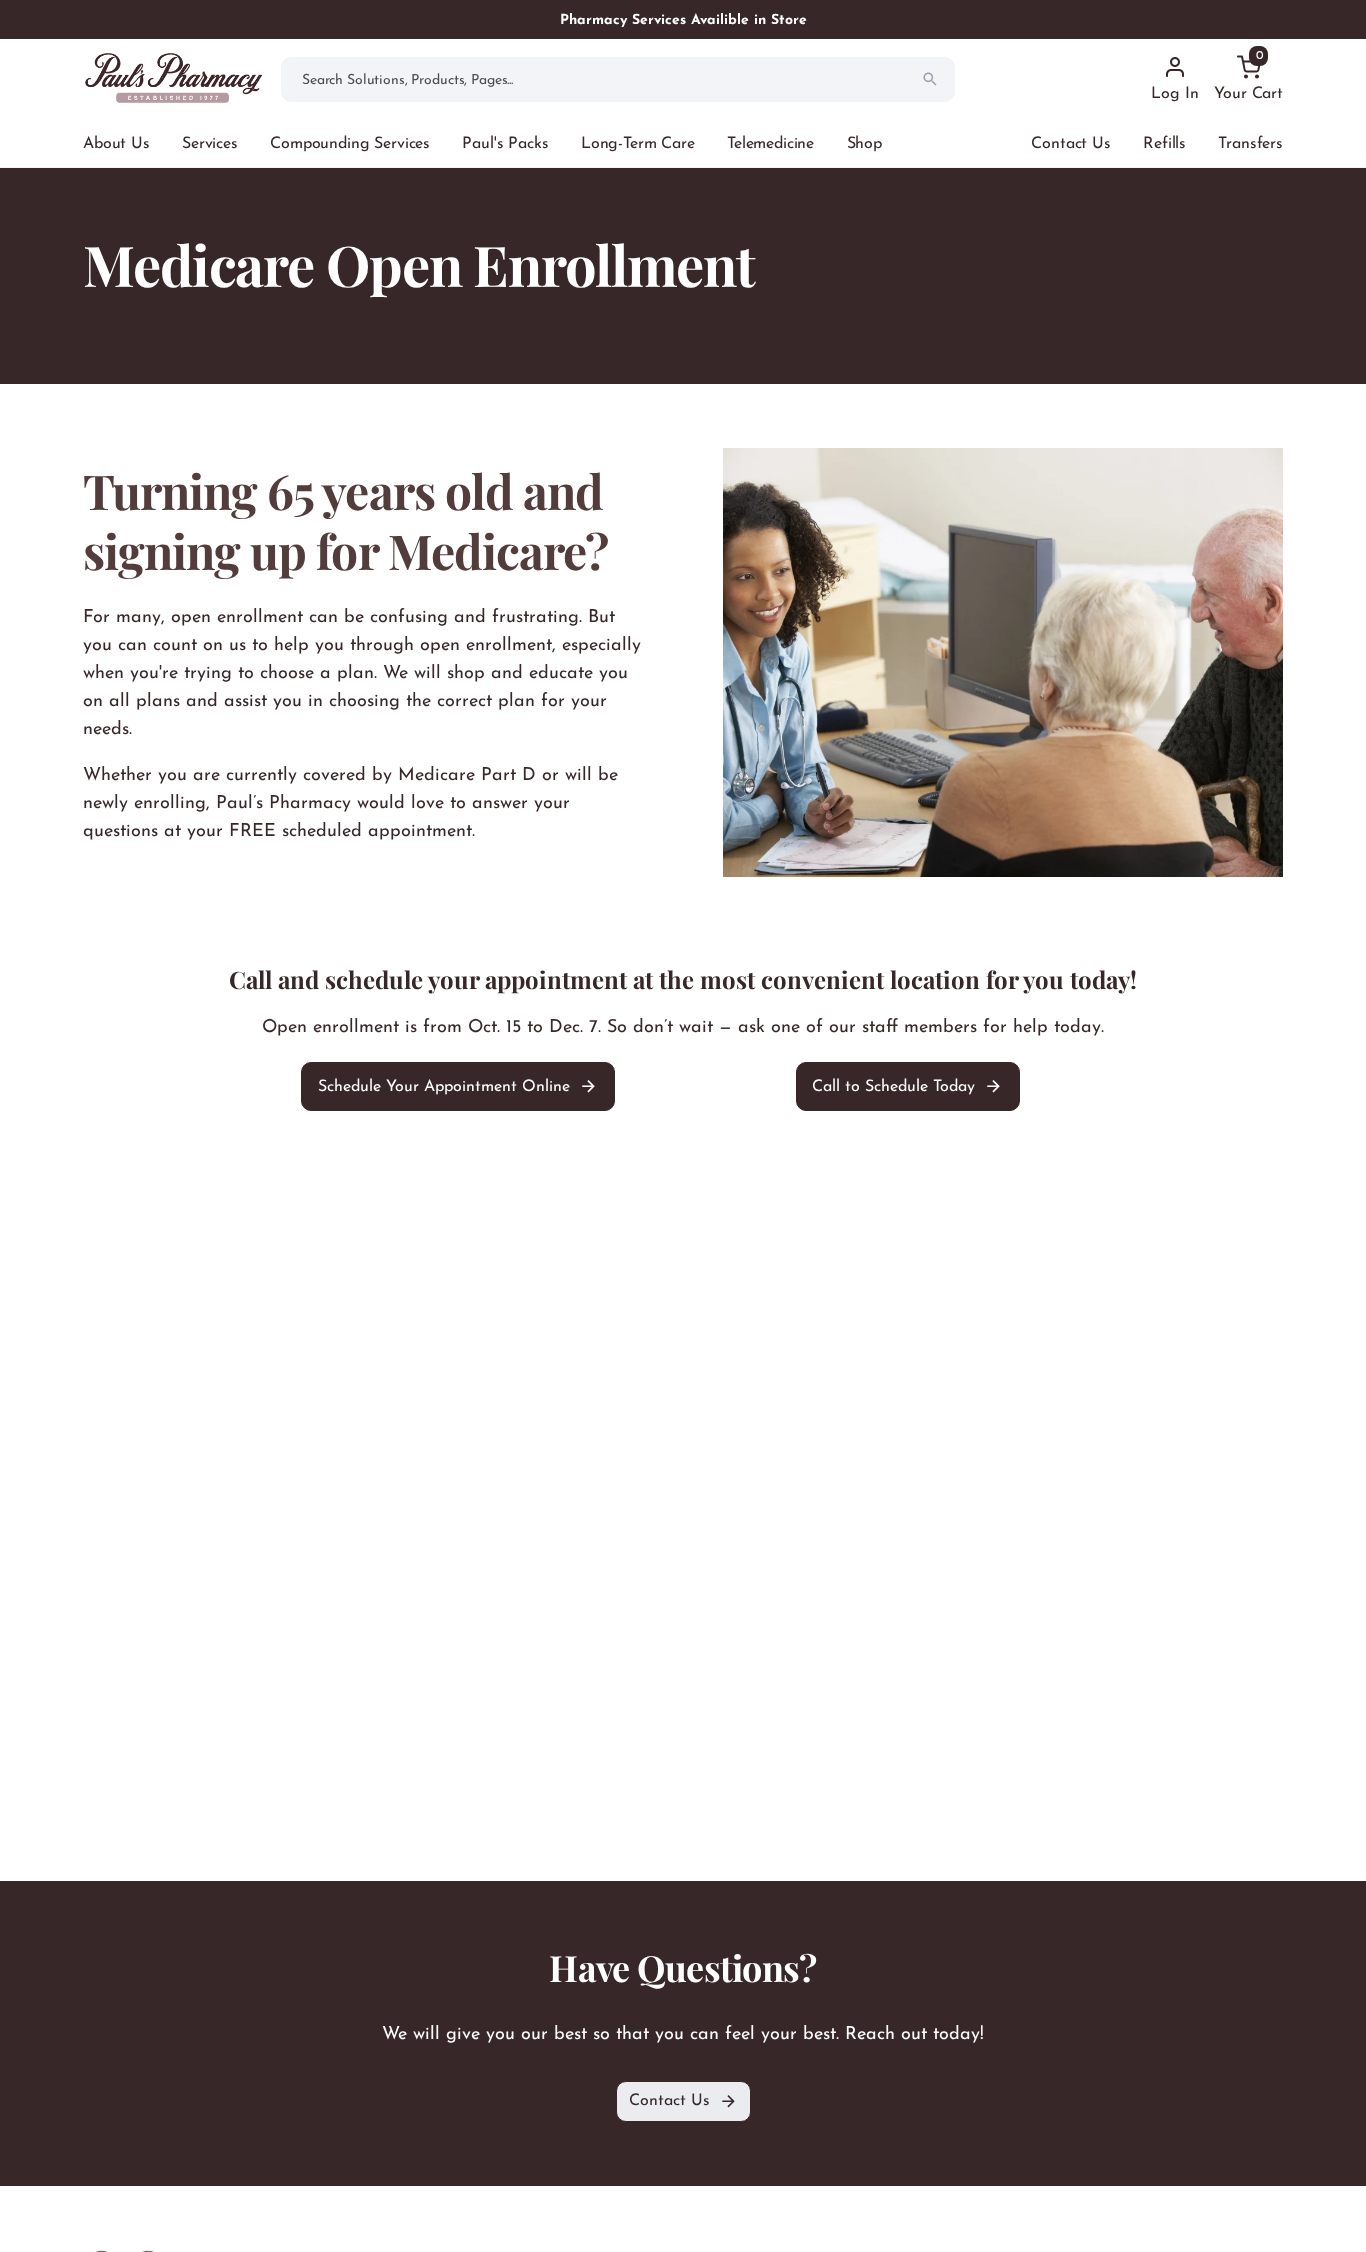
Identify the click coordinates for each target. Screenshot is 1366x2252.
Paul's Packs (505, 144)
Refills (1164, 144)
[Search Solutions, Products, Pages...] (930, 79)
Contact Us (1070, 144)
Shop (864, 144)
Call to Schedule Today (893, 1086)
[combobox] (618, 79)
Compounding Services (350, 144)
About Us (116, 144)
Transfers (1250, 144)
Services (210, 144)
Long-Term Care (638, 144)
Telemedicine (770, 144)
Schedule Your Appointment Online (444, 1086)
